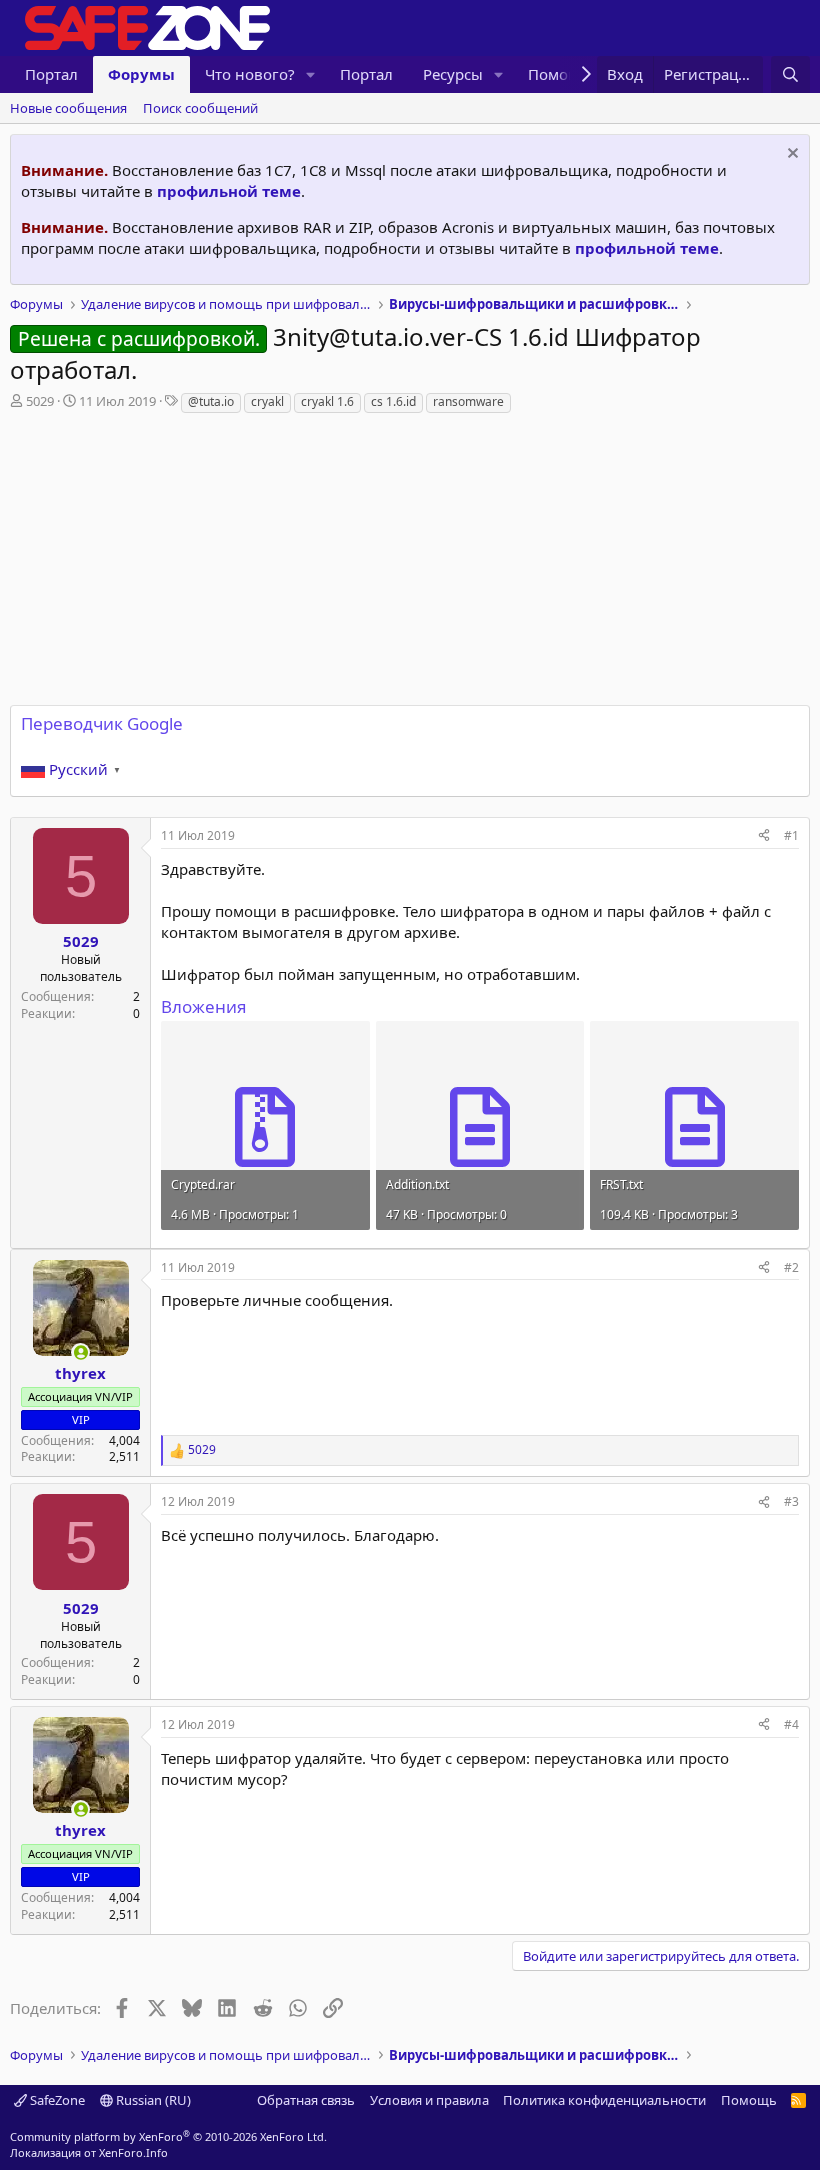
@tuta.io (211, 401)
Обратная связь (306, 2100)
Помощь (749, 2100)
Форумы (141, 74)
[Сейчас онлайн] (80, 1352)
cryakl (267, 401)
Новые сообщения (68, 108)
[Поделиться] (764, 836)
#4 (791, 1724)
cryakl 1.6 (327, 401)
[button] (311, 74)
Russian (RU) (152, 2100)
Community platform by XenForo (168, 2136)
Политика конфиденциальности (604, 2100)
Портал (51, 74)
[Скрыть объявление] (790, 155)
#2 (791, 1267)
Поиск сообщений (200, 108)
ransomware (468, 401)
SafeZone (56, 2100)
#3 (791, 1501)
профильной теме (229, 191)
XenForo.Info (133, 2152)
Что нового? (250, 74)
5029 (40, 401)
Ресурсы (453, 74)
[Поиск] (790, 74)
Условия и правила (429, 2100)
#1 (791, 835)
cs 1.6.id (393, 401)
